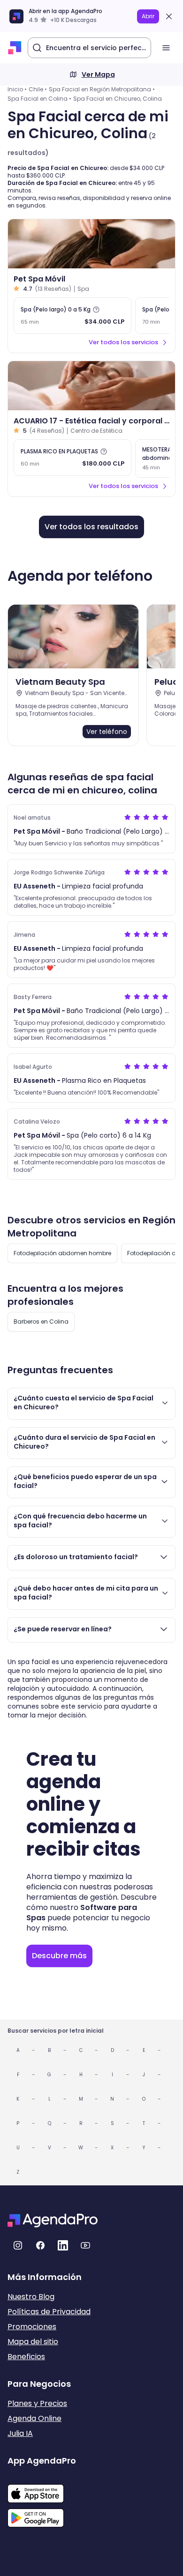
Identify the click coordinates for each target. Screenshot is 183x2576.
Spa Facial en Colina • (39, 99)
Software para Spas (82, 1913)
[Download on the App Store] (42, 2489)
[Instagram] (18, 2245)
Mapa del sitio (33, 2342)
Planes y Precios (37, 2403)
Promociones (32, 2327)
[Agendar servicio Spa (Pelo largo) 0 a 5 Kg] (72, 316)
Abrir (148, 16)
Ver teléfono (107, 732)
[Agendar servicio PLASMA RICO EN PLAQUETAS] (72, 458)
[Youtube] (85, 2245)
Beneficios (26, 2357)
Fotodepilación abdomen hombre (62, 1253)
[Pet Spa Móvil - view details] (91, 244)
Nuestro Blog (31, 2297)
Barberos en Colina (41, 1321)
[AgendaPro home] (15, 48)
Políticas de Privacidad (49, 2312)
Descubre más (59, 1956)
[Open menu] (166, 48)
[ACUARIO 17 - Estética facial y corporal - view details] (91, 386)
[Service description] (96, 310)
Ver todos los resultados (91, 527)
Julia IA (20, 2433)
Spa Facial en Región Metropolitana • (102, 89)
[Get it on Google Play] (42, 2515)
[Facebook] (40, 2245)
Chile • (38, 89)
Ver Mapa (98, 74)
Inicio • (17, 89)
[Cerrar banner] (169, 16)
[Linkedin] (63, 2245)
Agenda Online (34, 2418)
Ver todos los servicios (123, 342)
